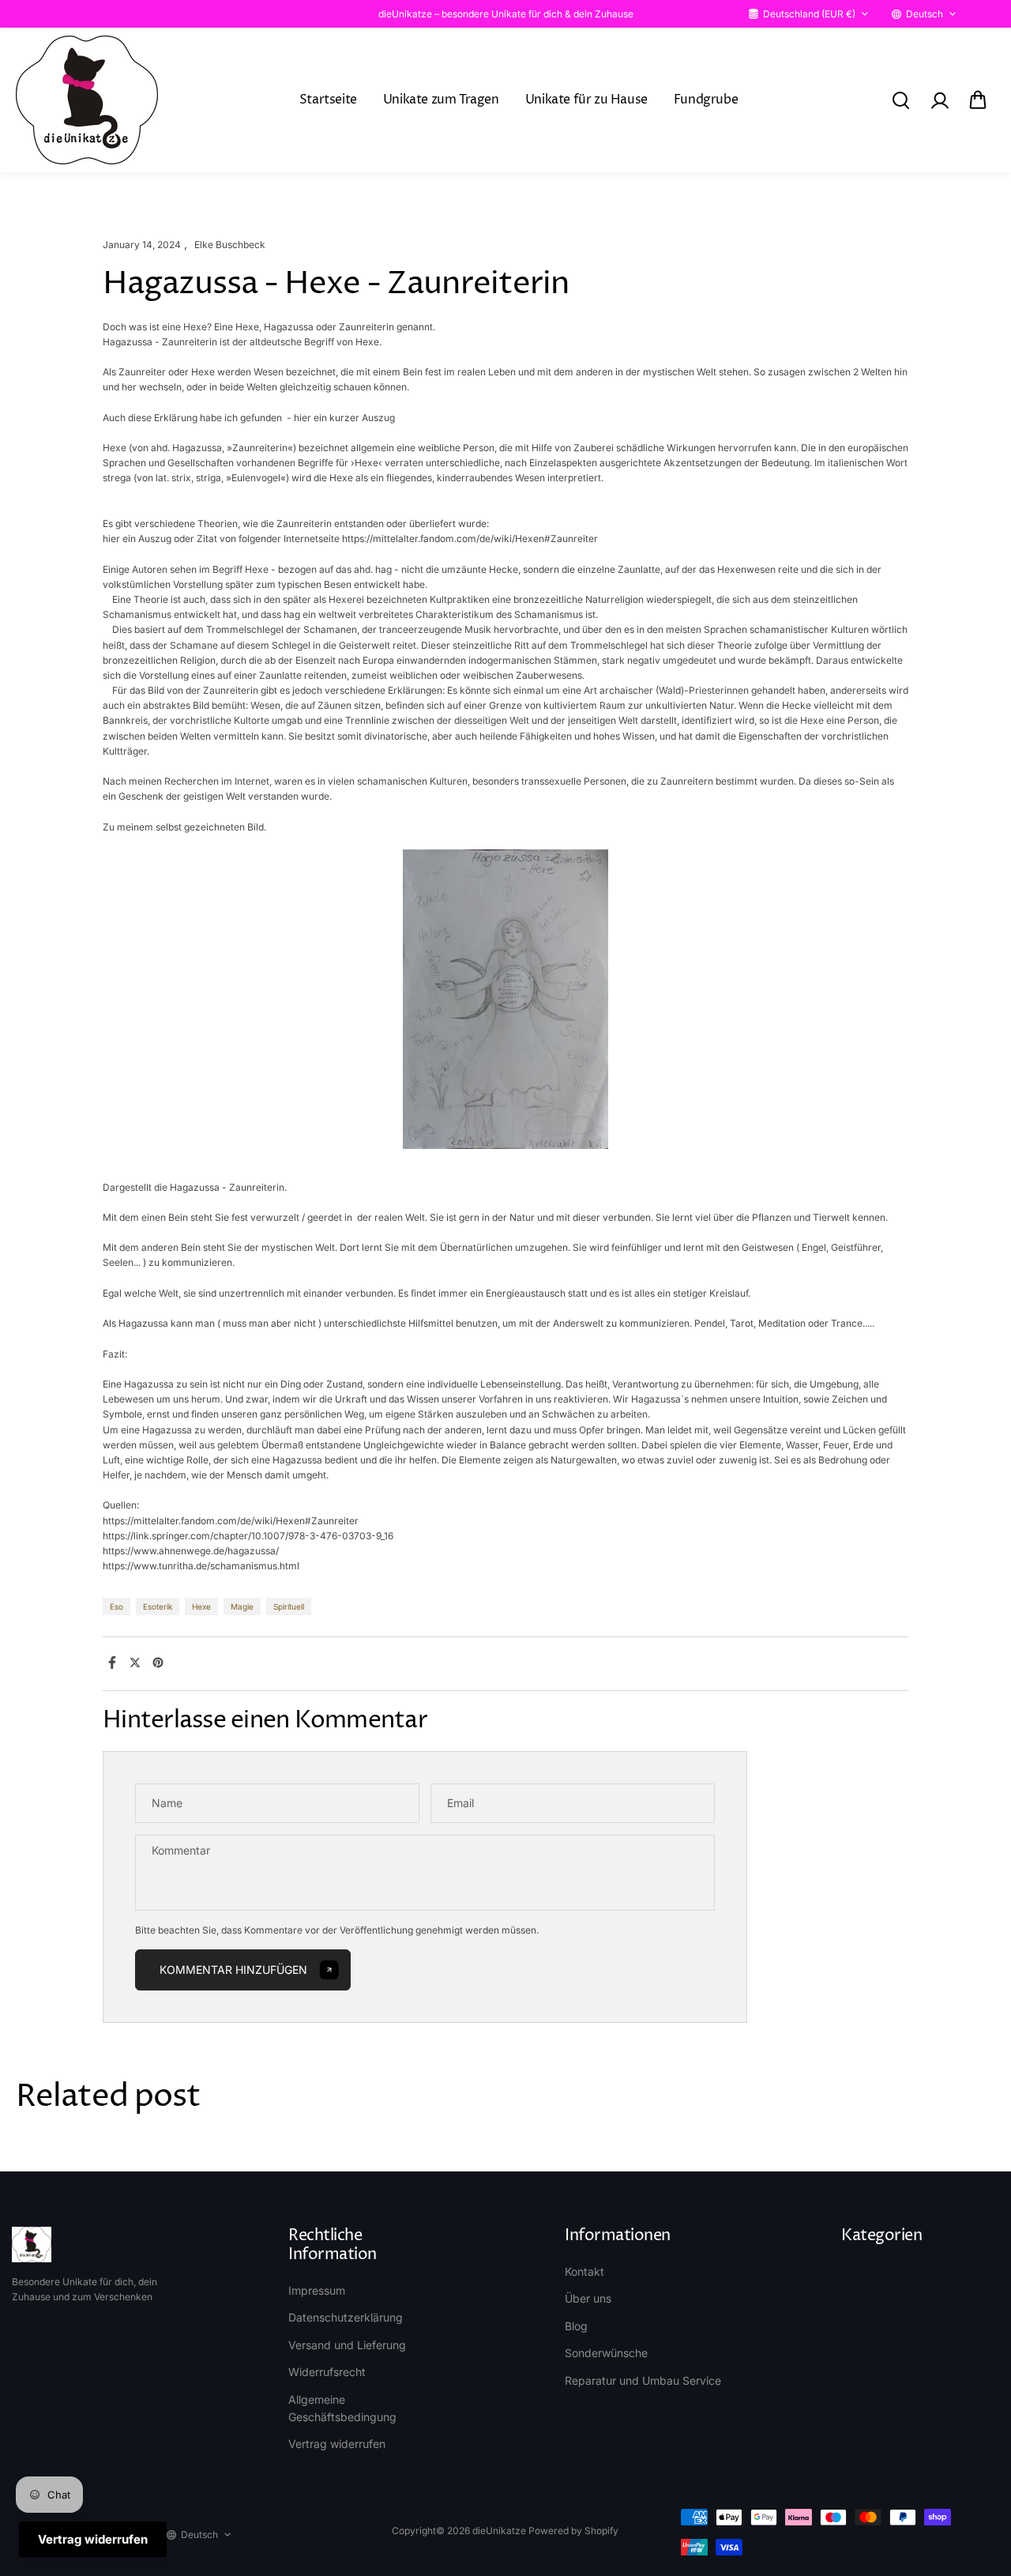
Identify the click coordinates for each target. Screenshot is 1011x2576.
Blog (576, 2326)
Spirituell (289, 1606)
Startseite (328, 100)
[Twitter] (135, 1663)
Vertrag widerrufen (337, 2444)
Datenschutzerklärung (346, 2317)
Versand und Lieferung (347, 2345)
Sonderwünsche (606, 2353)
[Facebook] (112, 1663)
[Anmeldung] (939, 100)
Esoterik (158, 1606)
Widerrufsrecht (327, 2372)
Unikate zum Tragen (441, 100)
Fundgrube (706, 100)
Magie (242, 1606)
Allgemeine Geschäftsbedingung (342, 2408)
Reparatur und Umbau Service (643, 2380)
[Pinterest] (158, 1663)
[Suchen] (900, 100)
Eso (117, 1606)
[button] (978, 100)
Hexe (201, 1606)
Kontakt (584, 2271)
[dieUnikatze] (87, 100)
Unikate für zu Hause (586, 100)
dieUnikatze (499, 2531)
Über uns (588, 2298)
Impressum (317, 2290)
